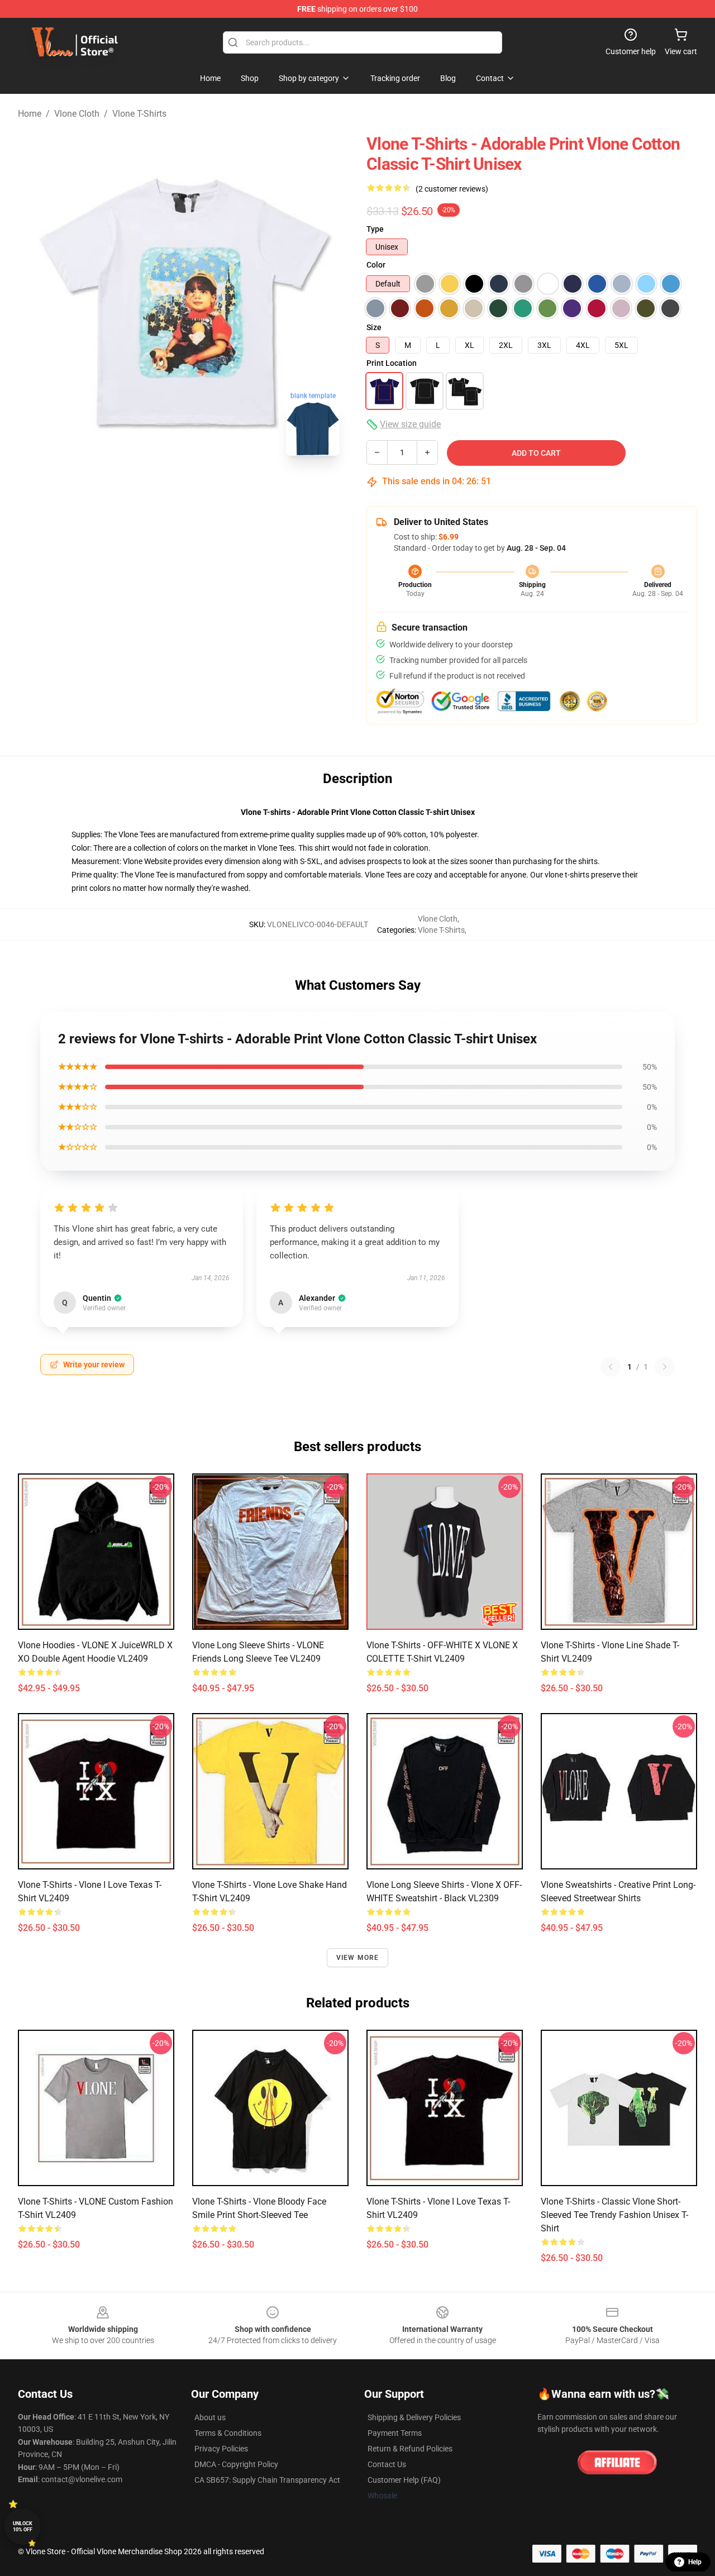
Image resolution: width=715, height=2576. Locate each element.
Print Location (392, 363)
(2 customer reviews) (452, 189)
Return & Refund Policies (410, 2449)
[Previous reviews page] (611, 1367)
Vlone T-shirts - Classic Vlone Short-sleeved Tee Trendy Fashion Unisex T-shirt (614, 2215)
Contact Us (387, 2464)
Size (374, 327)
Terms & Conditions (228, 2433)
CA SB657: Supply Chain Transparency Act (267, 2480)
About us (210, 2417)
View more (358, 1958)
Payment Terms (395, 2433)
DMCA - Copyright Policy (236, 2464)
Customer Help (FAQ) (404, 2480)
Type (375, 229)
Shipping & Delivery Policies (414, 2417)
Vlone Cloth (77, 114)
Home (30, 114)
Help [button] (695, 2562)
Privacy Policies (221, 2449)
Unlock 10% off (23, 2527)
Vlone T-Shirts (139, 114)
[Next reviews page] (665, 1367)
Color (376, 265)
